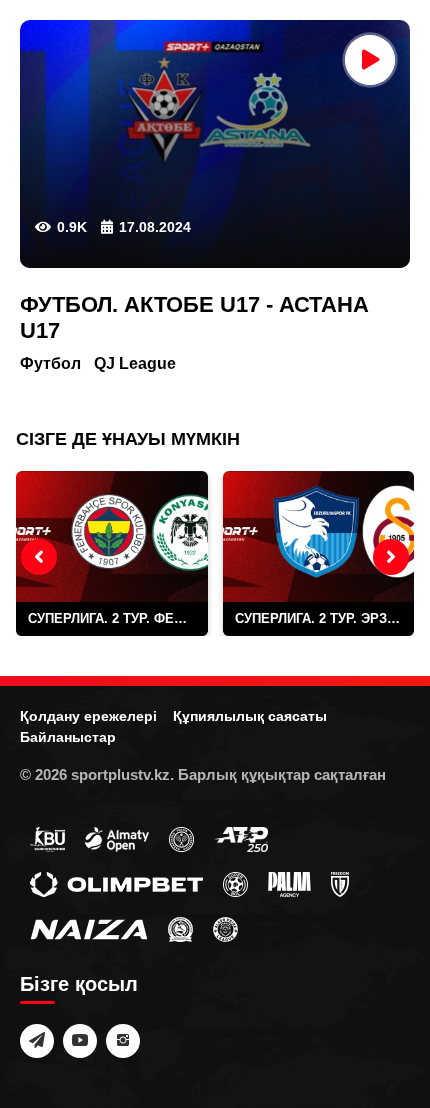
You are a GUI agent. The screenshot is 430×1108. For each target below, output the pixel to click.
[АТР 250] (241, 839)
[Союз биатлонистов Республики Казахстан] (47, 839)
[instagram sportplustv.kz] (123, 1041)
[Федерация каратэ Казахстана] (180, 929)
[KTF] (181, 839)
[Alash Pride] (225, 929)
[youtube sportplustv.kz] (80, 1041)
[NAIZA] (89, 929)
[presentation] (39, 557)
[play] (370, 60)
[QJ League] (340, 884)
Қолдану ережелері (88, 716)
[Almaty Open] (117, 839)
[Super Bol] (235, 884)
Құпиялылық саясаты (250, 716)
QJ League (135, 363)
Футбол (50, 363)
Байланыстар (68, 737)
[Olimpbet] (116, 884)
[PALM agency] (289, 884)
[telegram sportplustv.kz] (37, 1041)
